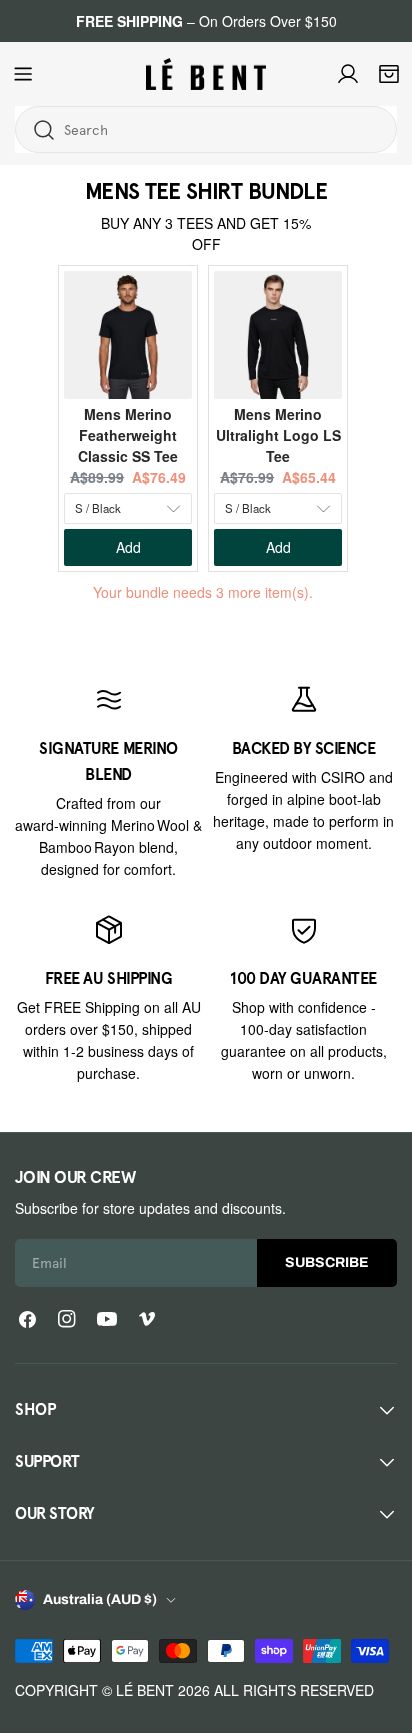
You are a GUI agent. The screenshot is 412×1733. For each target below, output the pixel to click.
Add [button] (128, 547)
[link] (108, 781)
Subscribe (327, 1262)
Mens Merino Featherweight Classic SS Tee (128, 435)
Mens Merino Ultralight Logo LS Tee (278, 435)
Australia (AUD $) (100, 1599)
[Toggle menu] (23, 74)
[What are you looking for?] (44, 130)
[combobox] (143, 130)
